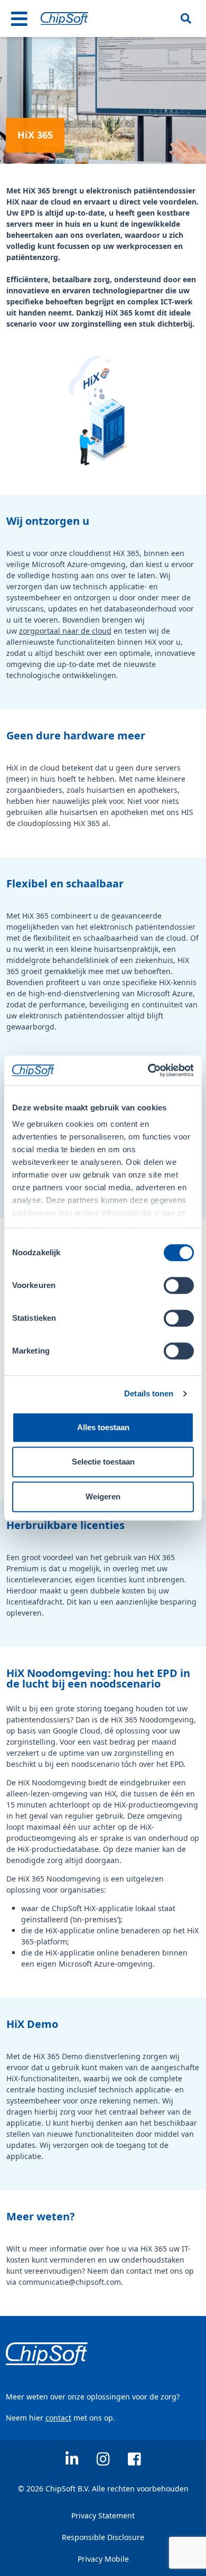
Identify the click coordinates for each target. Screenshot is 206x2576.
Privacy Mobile (103, 2559)
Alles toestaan (103, 1427)
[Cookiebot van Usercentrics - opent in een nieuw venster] (148, 1070)
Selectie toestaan (103, 1462)
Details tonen (149, 1393)
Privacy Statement (103, 2515)
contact (58, 2418)
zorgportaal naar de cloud (65, 631)
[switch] (179, 1285)
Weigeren (103, 1497)
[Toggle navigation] (20, 18)
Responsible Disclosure (103, 2537)
